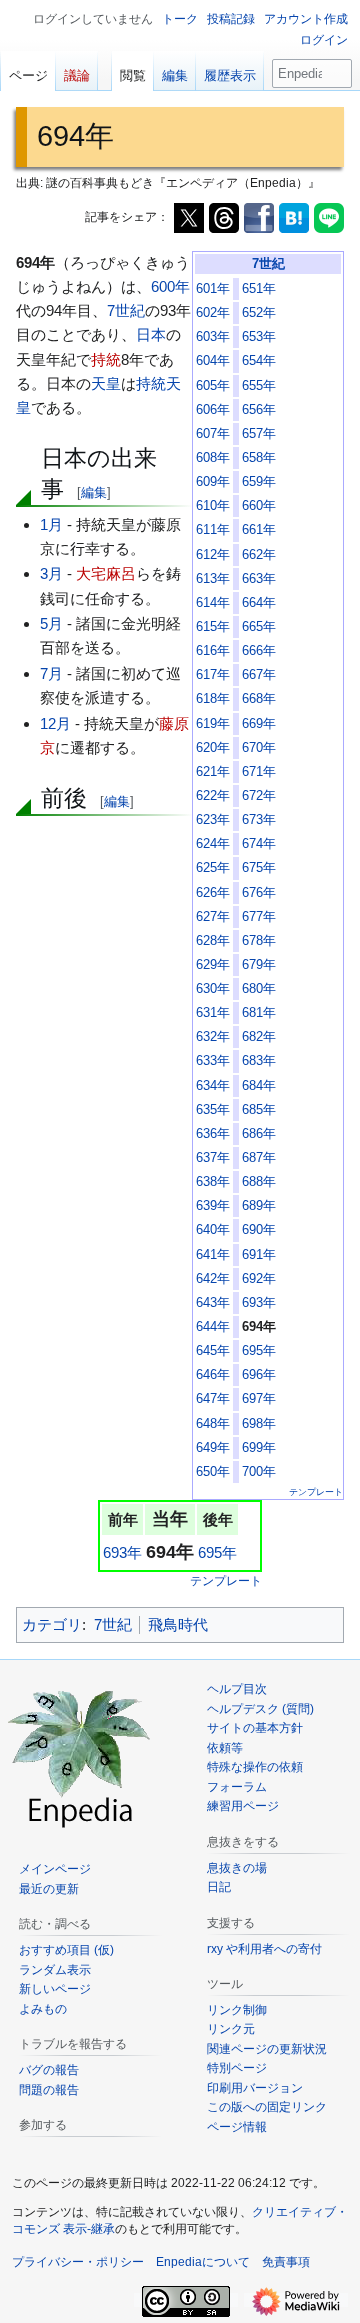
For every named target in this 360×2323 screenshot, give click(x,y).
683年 (259, 1061)
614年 (213, 603)
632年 (213, 1037)
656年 (259, 410)
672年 (259, 796)
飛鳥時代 (178, 1624)
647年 (213, 1399)
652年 (259, 313)
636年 (213, 1134)
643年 (213, 1303)
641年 (213, 1255)
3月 (51, 573)
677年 (259, 917)
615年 (213, 627)
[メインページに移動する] (80, 1756)
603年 (213, 337)
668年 (259, 699)
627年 (213, 917)
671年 (259, 772)
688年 (259, 1182)
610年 (213, 506)
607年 (213, 434)
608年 (213, 458)
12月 (55, 723)
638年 (213, 1182)
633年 (213, 1061)
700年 (259, 1472)
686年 (259, 1134)
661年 (259, 530)
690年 (259, 1230)
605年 (213, 386)
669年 (259, 724)
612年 (213, 555)
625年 (213, 868)
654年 (259, 361)
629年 (213, 965)
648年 (213, 1424)
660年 (259, 506)
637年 (213, 1158)
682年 (259, 1037)
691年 (259, 1255)
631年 (213, 1013)
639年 (213, 1206)
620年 (213, 748)
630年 (213, 989)
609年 (213, 482)
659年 (259, 482)
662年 (259, 555)
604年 (213, 361)
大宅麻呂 (106, 573)
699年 (259, 1448)
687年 (259, 1158)
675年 (259, 868)
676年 (259, 893)
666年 (259, 651)
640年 (213, 1230)
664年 (259, 603)
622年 (213, 796)
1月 (51, 524)
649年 (213, 1448)
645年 (213, 1351)
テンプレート (316, 1492)
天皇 (106, 383)
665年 (259, 627)
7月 (51, 673)
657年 (259, 434)
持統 (106, 359)
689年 (259, 1206)
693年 (259, 1303)
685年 (259, 1110)
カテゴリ (52, 1624)
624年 (213, 844)
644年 (213, 1327)
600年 (170, 286)
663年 (259, 579)
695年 (259, 1351)
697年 (259, 1399)
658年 (259, 458)
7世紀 (268, 264)
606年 (213, 410)
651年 (259, 289)
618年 (213, 699)
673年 (259, 820)
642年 (213, 1279)
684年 (259, 1086)
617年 (213, 675)
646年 (213, 1375)
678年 (259, 941)
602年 (213, 313)
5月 (51, 623)
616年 (213, 651)
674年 (259, 844)
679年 (259, 965)
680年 (259, 989)
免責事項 (286, 2262)
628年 (213, 941)
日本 (151, 334)
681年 (259, 1013)
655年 (259, 386)
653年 (259, 337)
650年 (213, 1472)
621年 (213, 772)
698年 (259, 1424)
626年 (213, 893)
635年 (213, 1110)
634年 (213, 1086)
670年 (259, 748)
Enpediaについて (203, 2262)
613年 (213, 579)
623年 (213, 820)
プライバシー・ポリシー (78, 2262)
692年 (259, 1279)
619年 (213, 724)
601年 (213, 289)
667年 (259, 675)
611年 (213, 530)
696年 (259, 1375)
